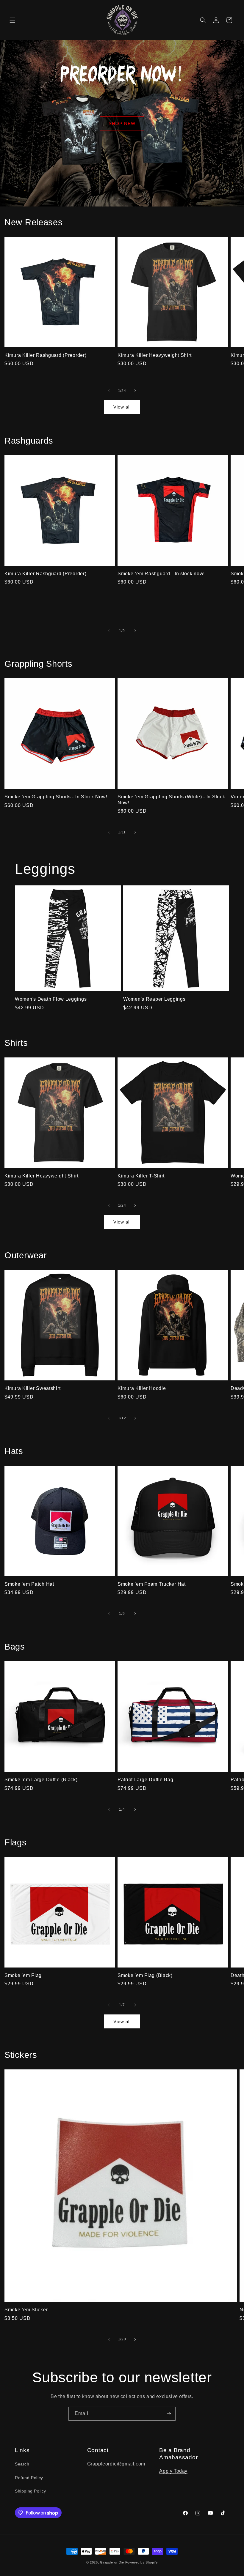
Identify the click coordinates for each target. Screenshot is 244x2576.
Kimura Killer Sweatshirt (32, 1388)
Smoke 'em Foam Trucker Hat (152, 1584)
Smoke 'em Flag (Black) (145, 1975)
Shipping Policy (30, 2491)
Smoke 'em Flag (23, 1975)
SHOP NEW (122, 123)
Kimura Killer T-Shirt (141, 1176)
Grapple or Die (112, 2562)
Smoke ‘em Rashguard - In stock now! (161, 574)
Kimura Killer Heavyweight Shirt (154, 355)
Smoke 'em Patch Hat (29, 1584)
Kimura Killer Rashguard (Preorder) (45, 355)
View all (122, 407)
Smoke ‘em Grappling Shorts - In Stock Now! (56, 797)
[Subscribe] (169, 2414)
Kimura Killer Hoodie (142, 1388)
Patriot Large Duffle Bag (145, 1780)
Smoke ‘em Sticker (26, 2310)
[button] (12, 20)
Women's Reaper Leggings (154, 999)
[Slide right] (135, 391)
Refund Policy (29, 2478)
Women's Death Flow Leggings (51, 999)
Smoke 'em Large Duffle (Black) (41, 1780)
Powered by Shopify (142, 2562)
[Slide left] (109, 391)
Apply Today (173, 2471)
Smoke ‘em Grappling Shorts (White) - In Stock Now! (171, 800)
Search (22, 2464)
